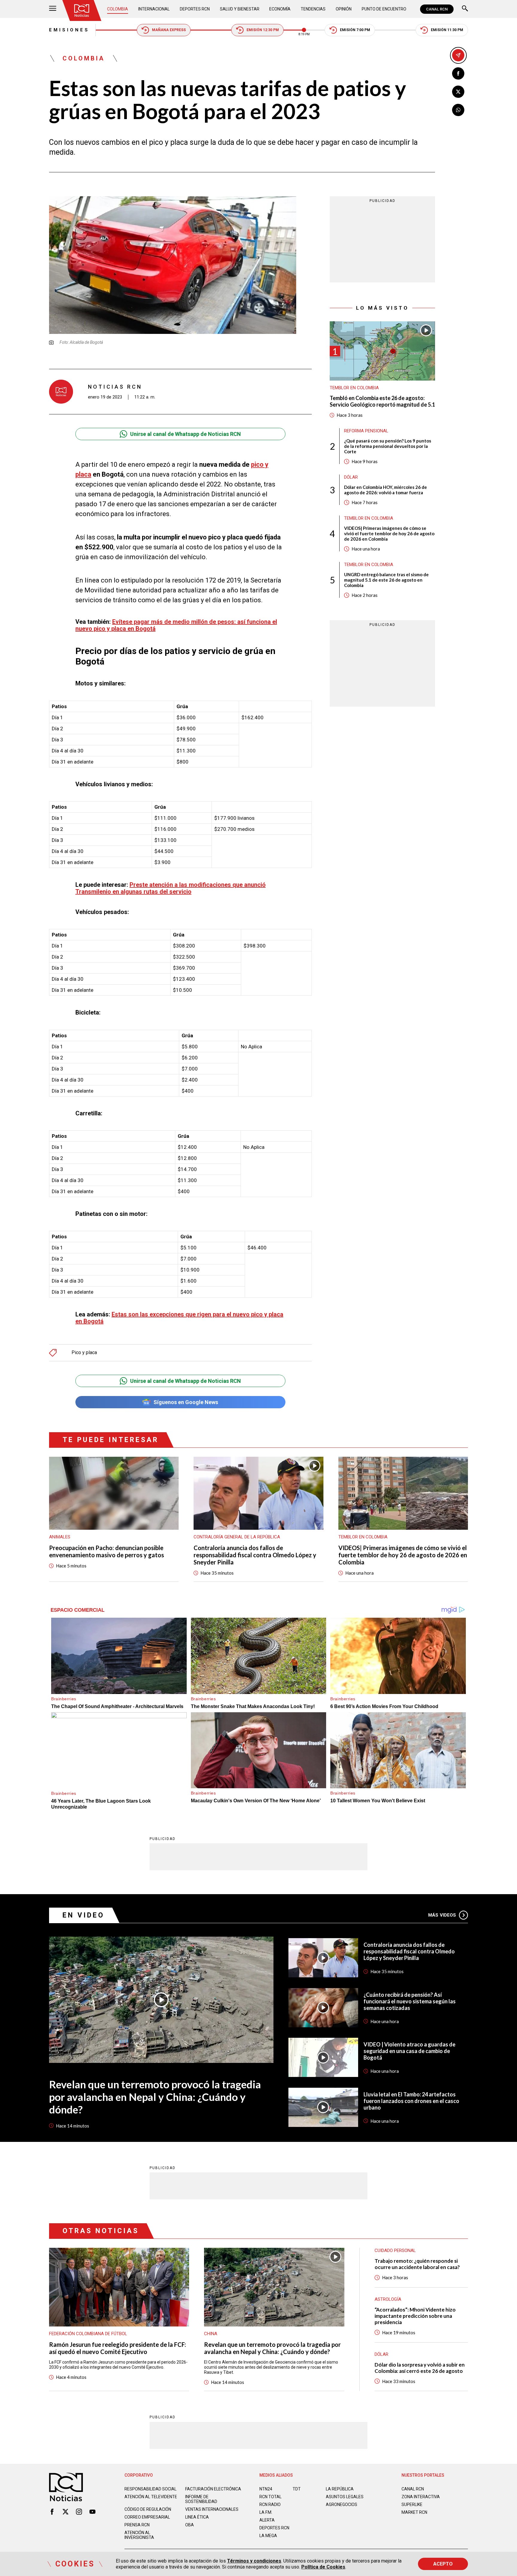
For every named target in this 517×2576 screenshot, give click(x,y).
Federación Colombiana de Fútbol (88, 2334)
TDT (297, 2489)
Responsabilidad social (150, 2489)
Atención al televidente (151, 2497)
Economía (280, 9)
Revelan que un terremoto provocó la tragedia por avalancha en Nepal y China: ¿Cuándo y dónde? (155, 2097)
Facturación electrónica (213, 2489)
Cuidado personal (395, 2250)
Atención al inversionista (139, 2535)
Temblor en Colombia (354, 388)
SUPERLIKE (412, 2504)
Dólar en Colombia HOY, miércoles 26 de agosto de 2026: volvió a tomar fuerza (386, 490)
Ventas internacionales (212, 2509)
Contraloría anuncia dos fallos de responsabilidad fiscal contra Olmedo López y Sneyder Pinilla (255, 1555)
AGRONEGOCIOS (342, 2504)
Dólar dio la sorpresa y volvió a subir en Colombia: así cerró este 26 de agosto (420, 2368)
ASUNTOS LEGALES (345, 2497)
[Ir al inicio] (82, 10)
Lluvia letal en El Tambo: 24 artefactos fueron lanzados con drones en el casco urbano (411, 2101)
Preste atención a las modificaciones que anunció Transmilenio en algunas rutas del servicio (171, 888)
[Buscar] (465, 9)
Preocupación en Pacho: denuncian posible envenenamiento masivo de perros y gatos (107, 1551)
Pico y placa (84, 1353)
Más (442, 1915)
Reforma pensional (366, 431)
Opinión (344, 9)
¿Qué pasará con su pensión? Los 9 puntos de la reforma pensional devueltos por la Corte (388, 446)
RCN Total (270, 2497)
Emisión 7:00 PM (355, 30)
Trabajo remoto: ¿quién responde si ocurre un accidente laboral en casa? (417, 2264)
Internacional (154, 9)
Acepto (443, 2564)
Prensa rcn (137, 2525)
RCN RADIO (270, 2504)
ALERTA (267, 2520)
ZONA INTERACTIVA (421, 2497)
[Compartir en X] (458, 92)
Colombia (118, 9)
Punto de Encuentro (384, 9)
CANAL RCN (437, 9)
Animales (60, 1537)
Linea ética (197, 2517)
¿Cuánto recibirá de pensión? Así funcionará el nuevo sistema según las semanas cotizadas (410, 2001)
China (211, 2334)
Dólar (351, 477)
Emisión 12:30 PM (263, 30)
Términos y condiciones (254, 2561)
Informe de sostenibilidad (201, 2499)
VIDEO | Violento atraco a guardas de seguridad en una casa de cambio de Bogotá (409, 2051)
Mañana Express (169, 30)
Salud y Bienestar (240, 9)
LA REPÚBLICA (340, 2489)
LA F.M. (266, 2512)
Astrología (388, 2299)
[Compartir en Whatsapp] (458, 110)
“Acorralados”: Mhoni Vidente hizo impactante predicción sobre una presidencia (415, 2316)
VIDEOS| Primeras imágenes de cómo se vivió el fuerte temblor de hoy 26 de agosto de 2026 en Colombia (389, 533)
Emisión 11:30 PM (447, 30)
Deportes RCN (195, 9)
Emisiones (69, 30)
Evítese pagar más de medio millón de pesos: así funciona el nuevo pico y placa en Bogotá (176, 625)
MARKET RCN (414, 2512)
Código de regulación (148, 2509)
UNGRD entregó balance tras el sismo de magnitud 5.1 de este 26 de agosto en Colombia (386, 580)
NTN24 (266, 2489)
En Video (83, 1915)
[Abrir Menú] (53, 9)
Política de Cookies (323, 2567)
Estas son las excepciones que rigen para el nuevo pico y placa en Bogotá (179, 1318)
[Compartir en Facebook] (458, 73)
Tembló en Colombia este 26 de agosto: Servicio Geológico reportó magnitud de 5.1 (382, 401)
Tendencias (313, 9)
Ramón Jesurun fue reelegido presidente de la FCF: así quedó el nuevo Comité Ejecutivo (118, 2348)
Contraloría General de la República (237, 1537)
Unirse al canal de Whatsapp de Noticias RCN (185, 434)
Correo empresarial (147, 2517)
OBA (190, 2525)
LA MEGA (268, 2536)
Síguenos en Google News (186, 1402)
